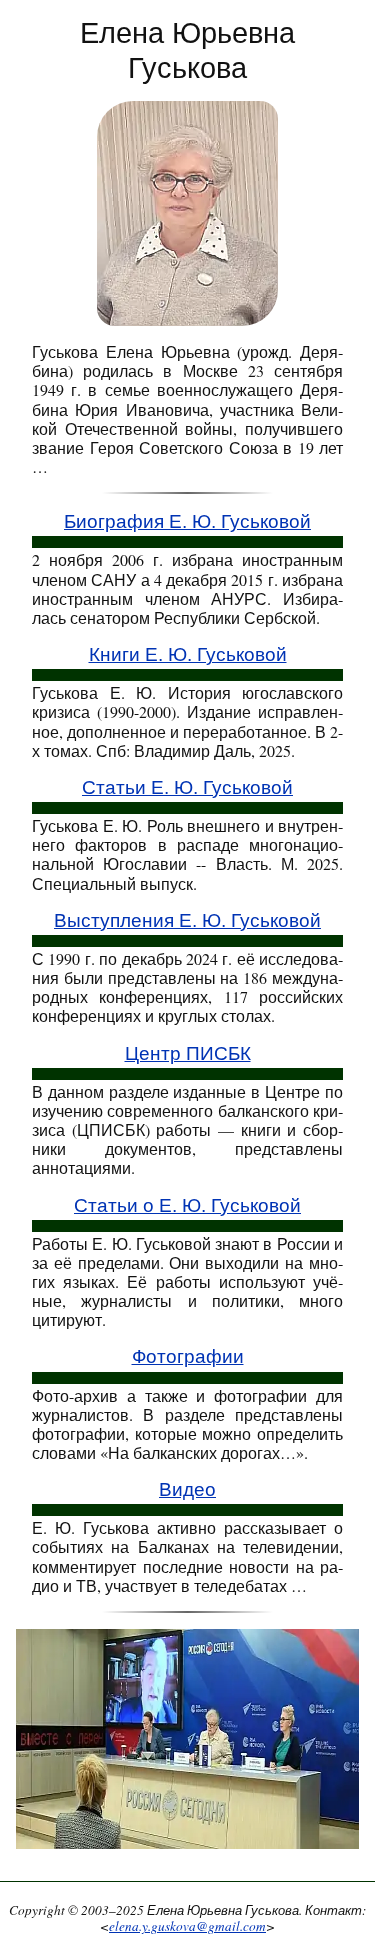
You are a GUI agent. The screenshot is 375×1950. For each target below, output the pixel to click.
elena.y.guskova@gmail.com (187, 1926)
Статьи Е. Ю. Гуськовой (187, 787)
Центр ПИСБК (188, 1053)
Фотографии (188, 1356)
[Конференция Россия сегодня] (187, 1744)
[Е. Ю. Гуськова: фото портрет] (187, 210)
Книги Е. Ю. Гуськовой (188, 654)
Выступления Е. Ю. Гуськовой (187, 920)
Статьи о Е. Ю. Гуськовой (187, 1205)
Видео (187, 1489)
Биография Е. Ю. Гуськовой (187, 521)
